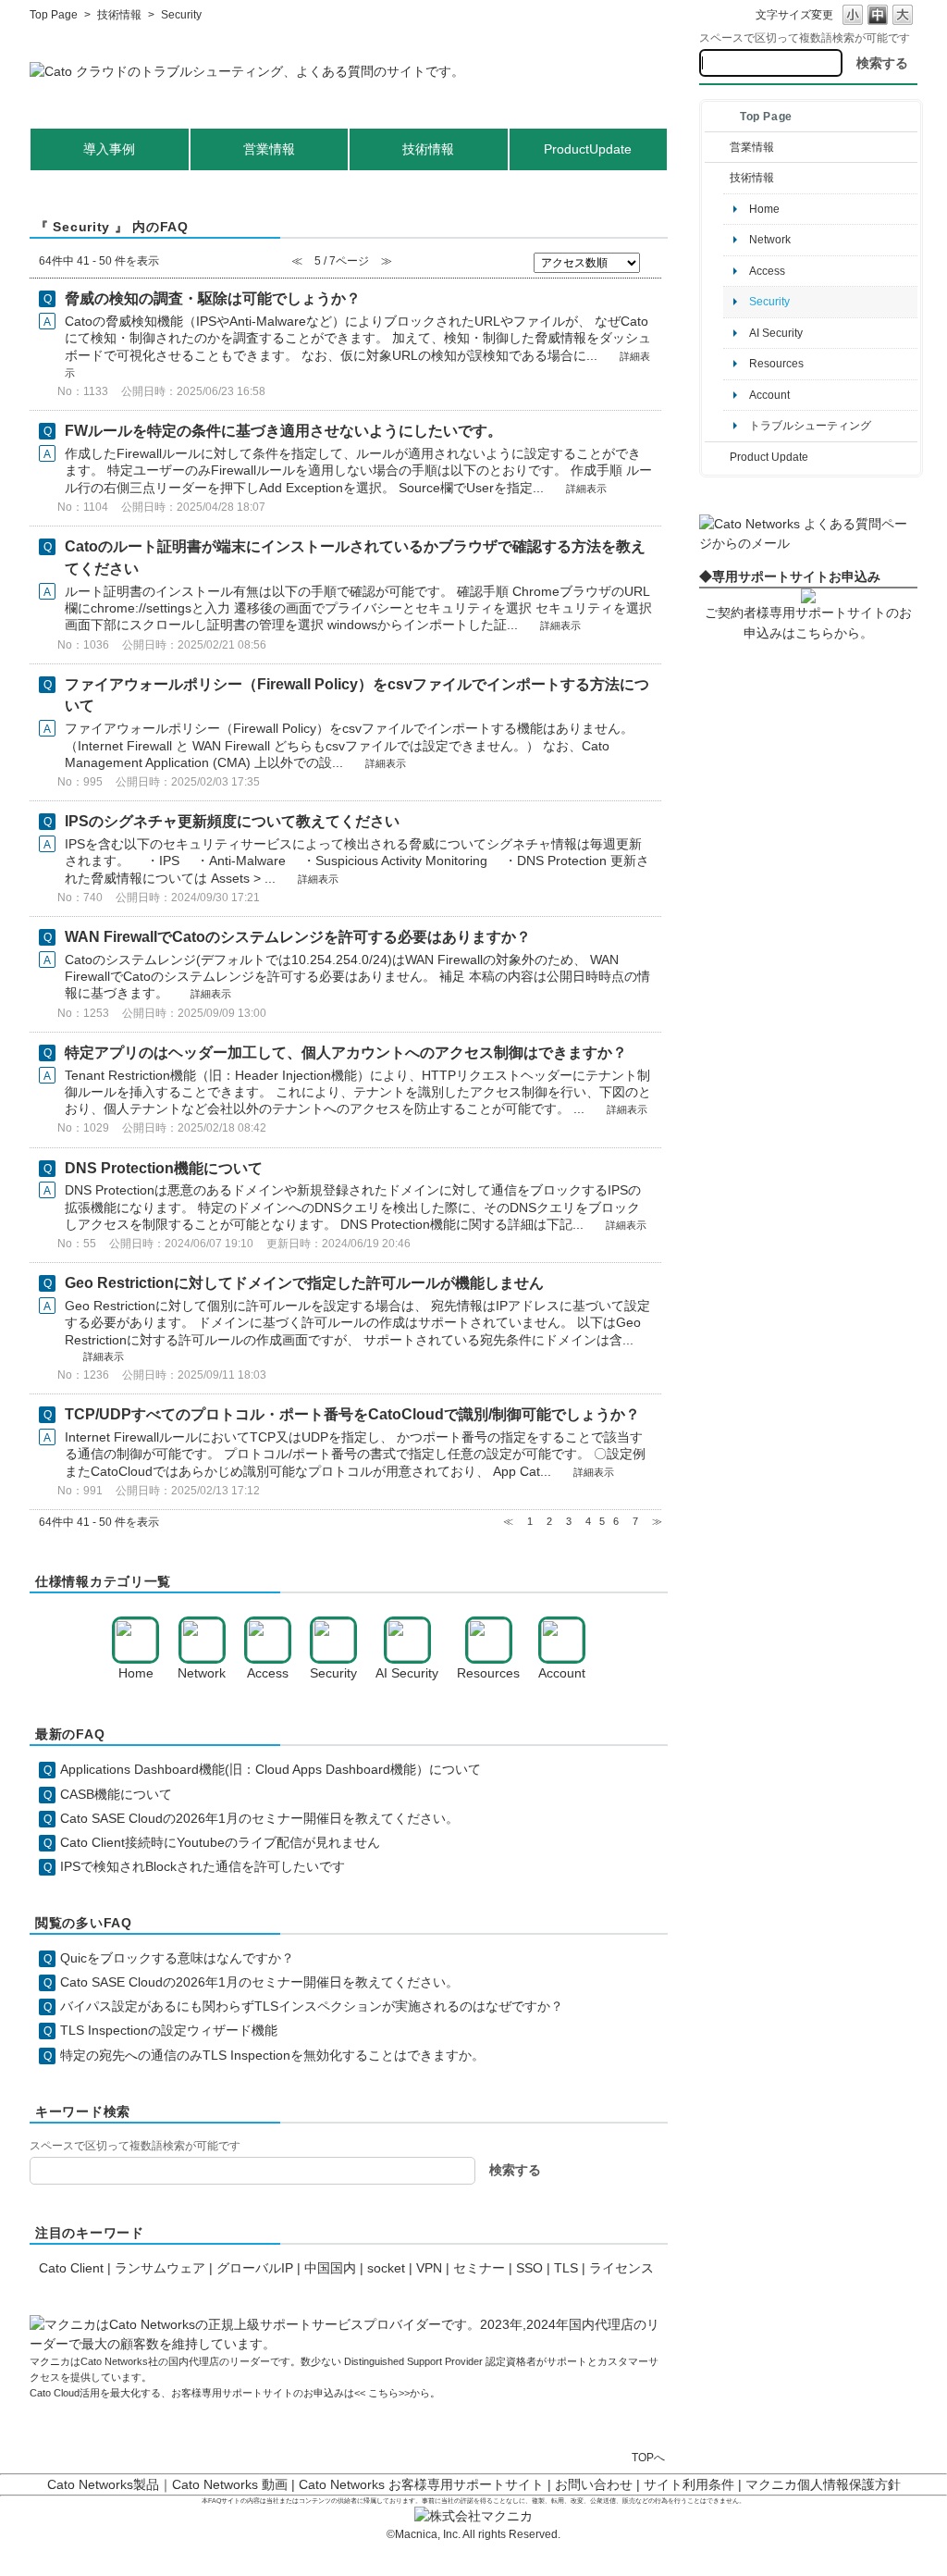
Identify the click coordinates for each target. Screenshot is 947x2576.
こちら (382, 2393)
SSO (529, 2268)
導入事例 (109, 149)
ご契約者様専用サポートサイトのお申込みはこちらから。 (808, 622)
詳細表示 (586, 489)
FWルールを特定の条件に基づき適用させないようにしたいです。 (283, 431)
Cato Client (71, 2268)
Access (767, 271)
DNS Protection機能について (164, 1168)
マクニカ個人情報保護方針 (823, 2484)
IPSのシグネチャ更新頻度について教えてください (232, 821)
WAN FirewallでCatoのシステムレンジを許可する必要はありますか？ (298, 937)
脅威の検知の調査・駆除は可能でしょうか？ (213, 298)
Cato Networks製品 (103, 2484)
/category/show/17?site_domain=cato (717, 457)
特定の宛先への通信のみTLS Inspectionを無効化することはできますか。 (272, 2055)
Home (764, 209)
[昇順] (653, 259)
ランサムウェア (160, 2268)
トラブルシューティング (810, 426)
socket (386, 2268)
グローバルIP (255, 2268)
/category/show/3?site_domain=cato (717, 147)
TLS (566, 2268)
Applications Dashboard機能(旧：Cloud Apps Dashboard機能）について (271, 1769)
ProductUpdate (588, 149)
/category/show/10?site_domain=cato (717, 178)
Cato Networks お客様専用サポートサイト (421, 2484)
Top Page (54, 15)
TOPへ (648, 2457)
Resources (776, 364)
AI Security (776, 333)
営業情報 (752, 147)
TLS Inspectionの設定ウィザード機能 (169, 2030)
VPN (429, 2268)
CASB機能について (116, 1794)
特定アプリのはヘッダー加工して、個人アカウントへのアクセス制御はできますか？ (346, 1053)
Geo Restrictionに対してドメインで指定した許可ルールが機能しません (304, 1283)
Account (769, 395)
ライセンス (621, 2268)
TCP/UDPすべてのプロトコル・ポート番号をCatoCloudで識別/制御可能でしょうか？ (352, 1414)
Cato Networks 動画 (230, 2484)
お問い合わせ (594, 2484)
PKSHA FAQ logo (888, 2555)
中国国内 (330, 2268)
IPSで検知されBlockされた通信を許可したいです (203, 1866)
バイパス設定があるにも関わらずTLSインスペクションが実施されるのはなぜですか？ (312, 2006)
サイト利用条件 (689, 2484)
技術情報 (119, 15)
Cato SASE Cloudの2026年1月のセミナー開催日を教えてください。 (259, 1818)
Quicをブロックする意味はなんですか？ (177, 1958)
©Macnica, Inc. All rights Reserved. (473, 2534)
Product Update (769, 457)
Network (770, 240)
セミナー (479, 2268)
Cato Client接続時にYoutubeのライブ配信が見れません (220, 1842)
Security (769, 302)
